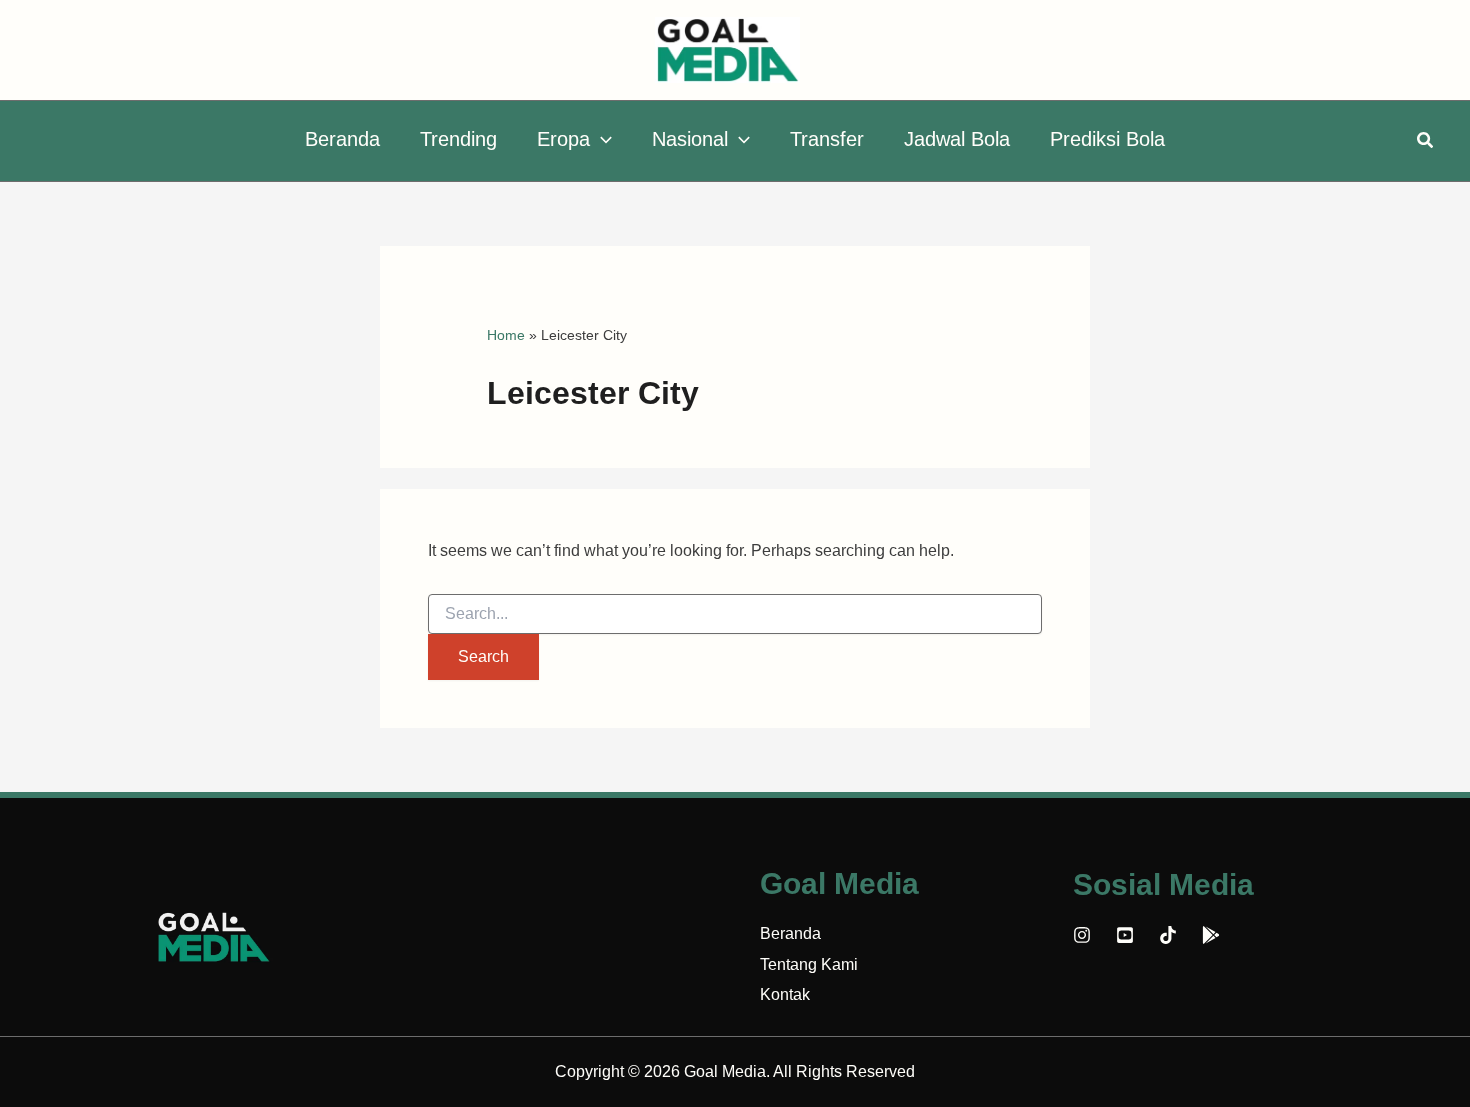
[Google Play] (1211, 935)
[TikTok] (1168, 935)
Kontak (785, 994)
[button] (601, 139)
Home (506, 335)
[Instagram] (1082, 935)
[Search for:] (735, 614)
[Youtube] (1125, 935)
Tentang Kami (809, 964)
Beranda (790, 933)
